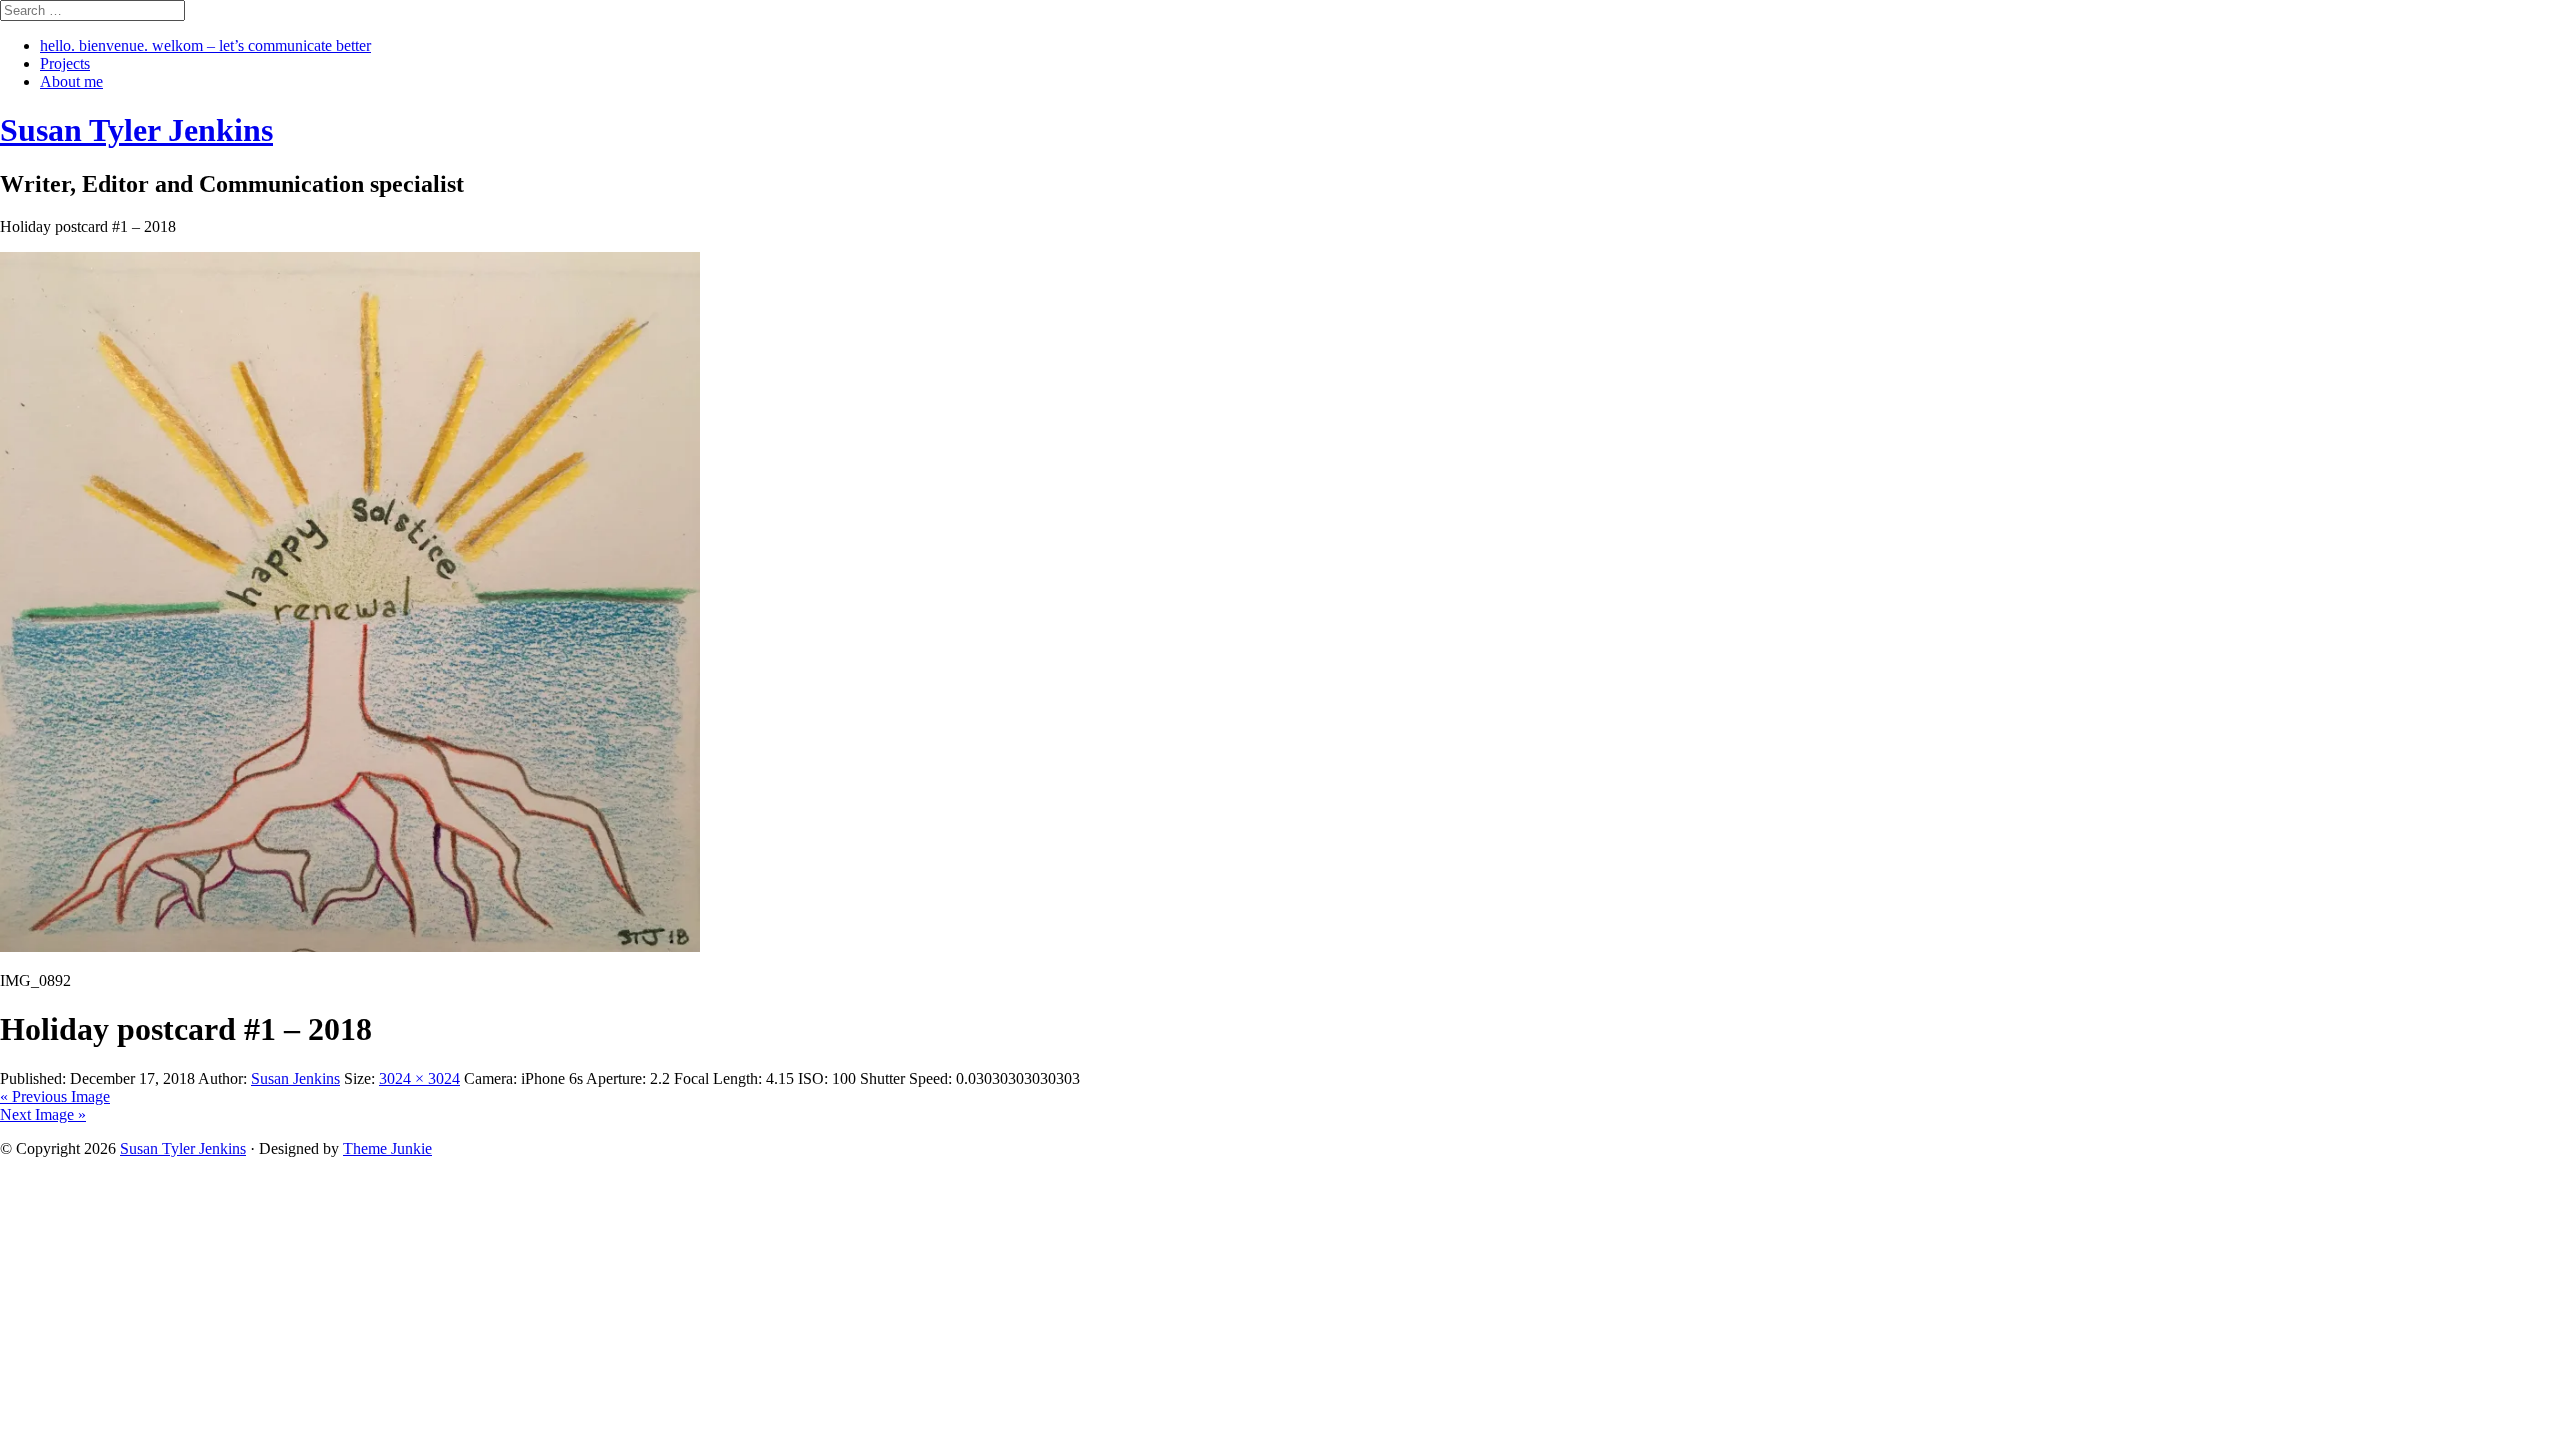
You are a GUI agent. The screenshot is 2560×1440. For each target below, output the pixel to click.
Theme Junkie (387, 1148)
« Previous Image (55, 1096)
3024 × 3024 (419, 1078)
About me (71, 81)
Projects (65, 63)
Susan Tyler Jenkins (183, 1148)
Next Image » (43, 1114)
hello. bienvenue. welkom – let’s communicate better (205, 45)
